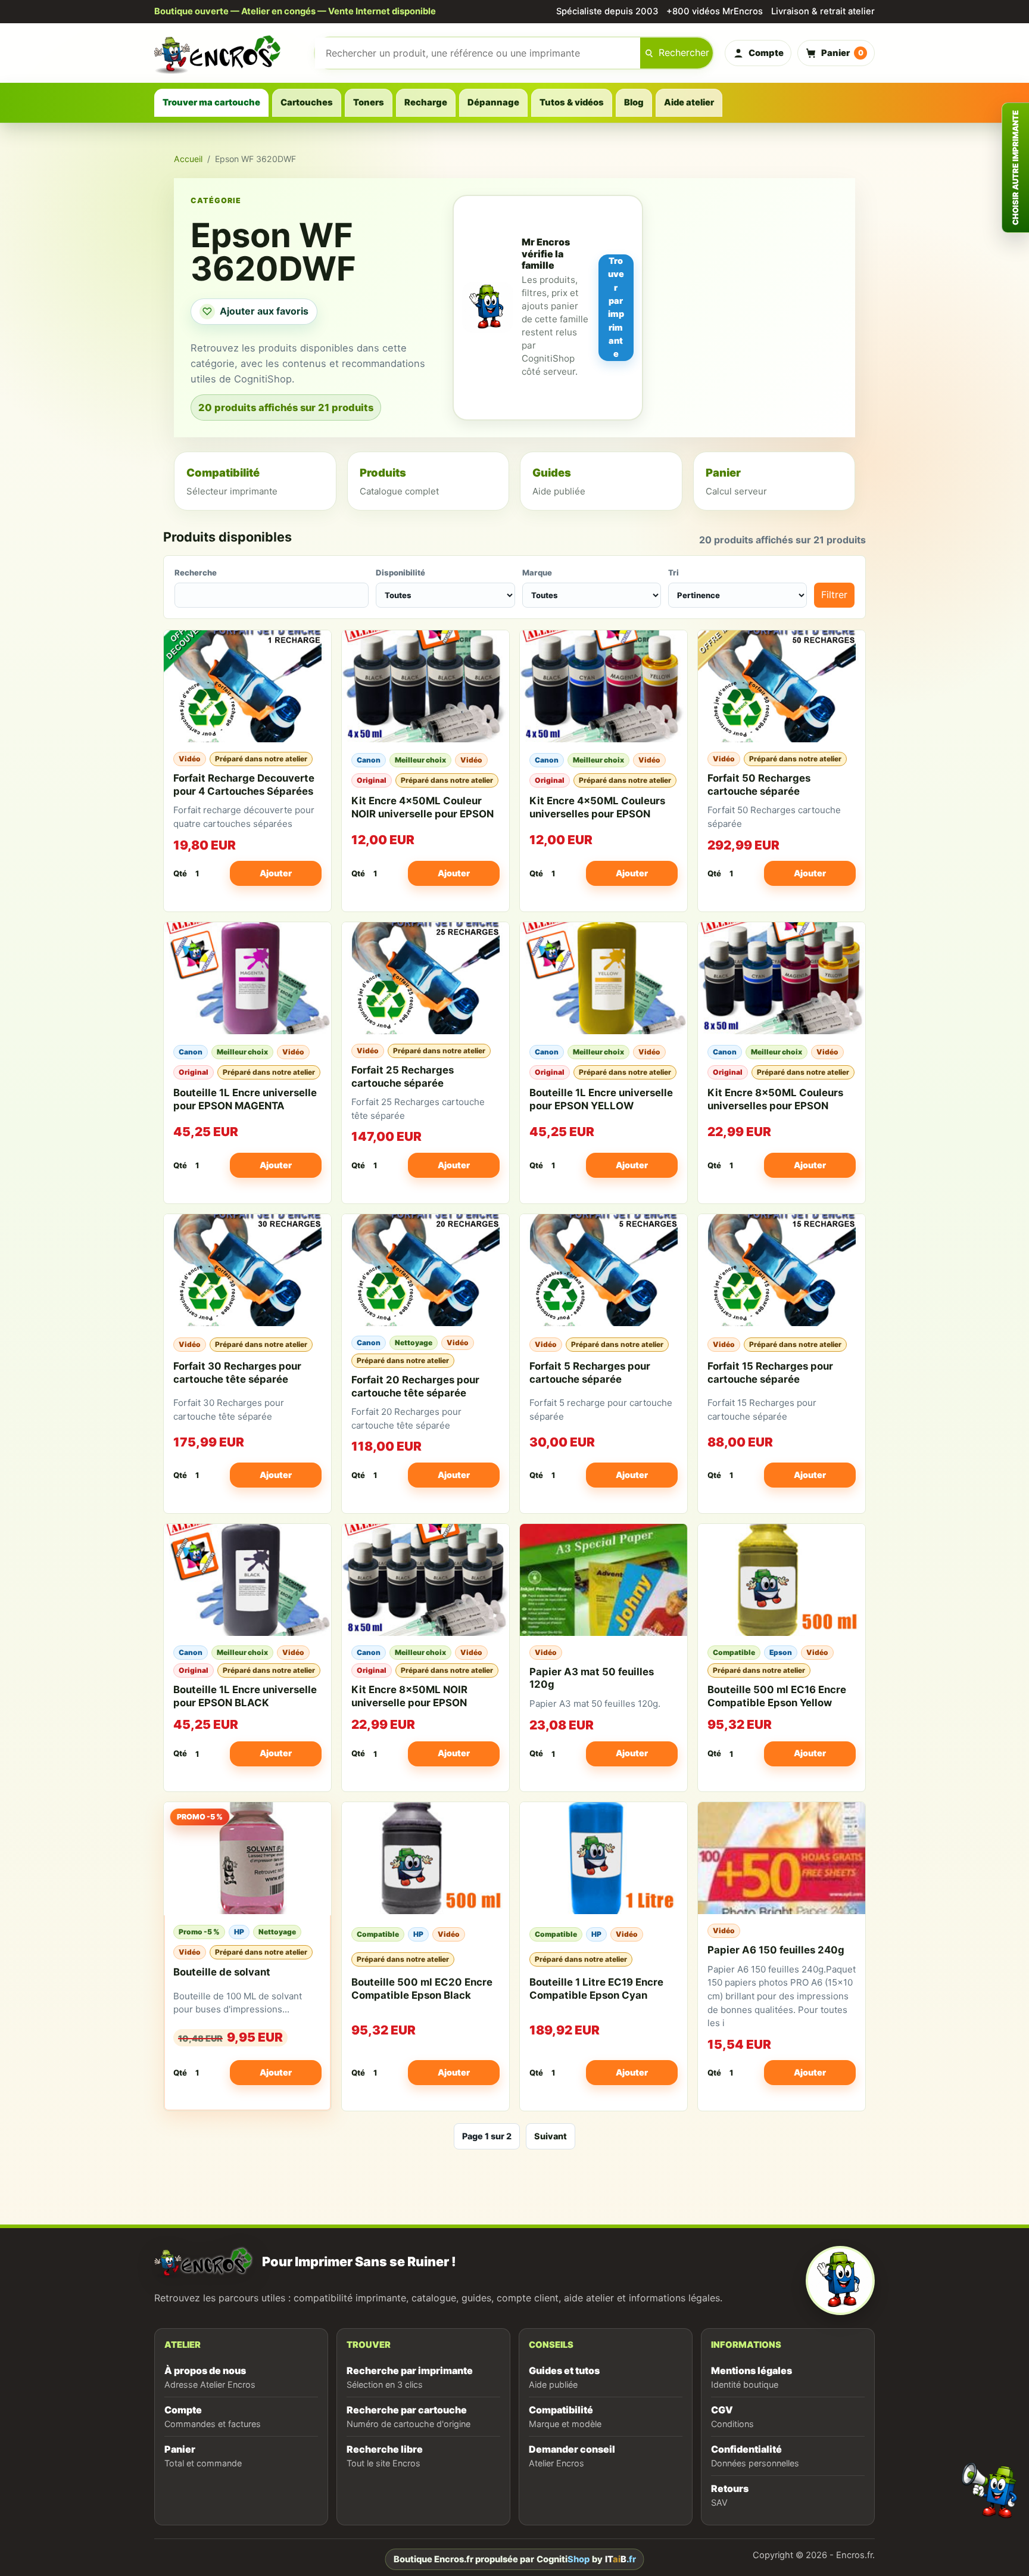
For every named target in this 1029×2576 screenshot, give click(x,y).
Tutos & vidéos (572, 102)
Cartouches (307, 102)
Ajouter (276, 873)
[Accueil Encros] (229, 53)
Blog (634, 102)
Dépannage (493, 102)
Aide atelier (689, 102)
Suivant (551, 2136)
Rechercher (684, 52)
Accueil (188, 159)
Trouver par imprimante (616, 307)
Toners (369, 102)
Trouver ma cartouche (211, 102)
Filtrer (834, 595)
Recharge (426, 102)
